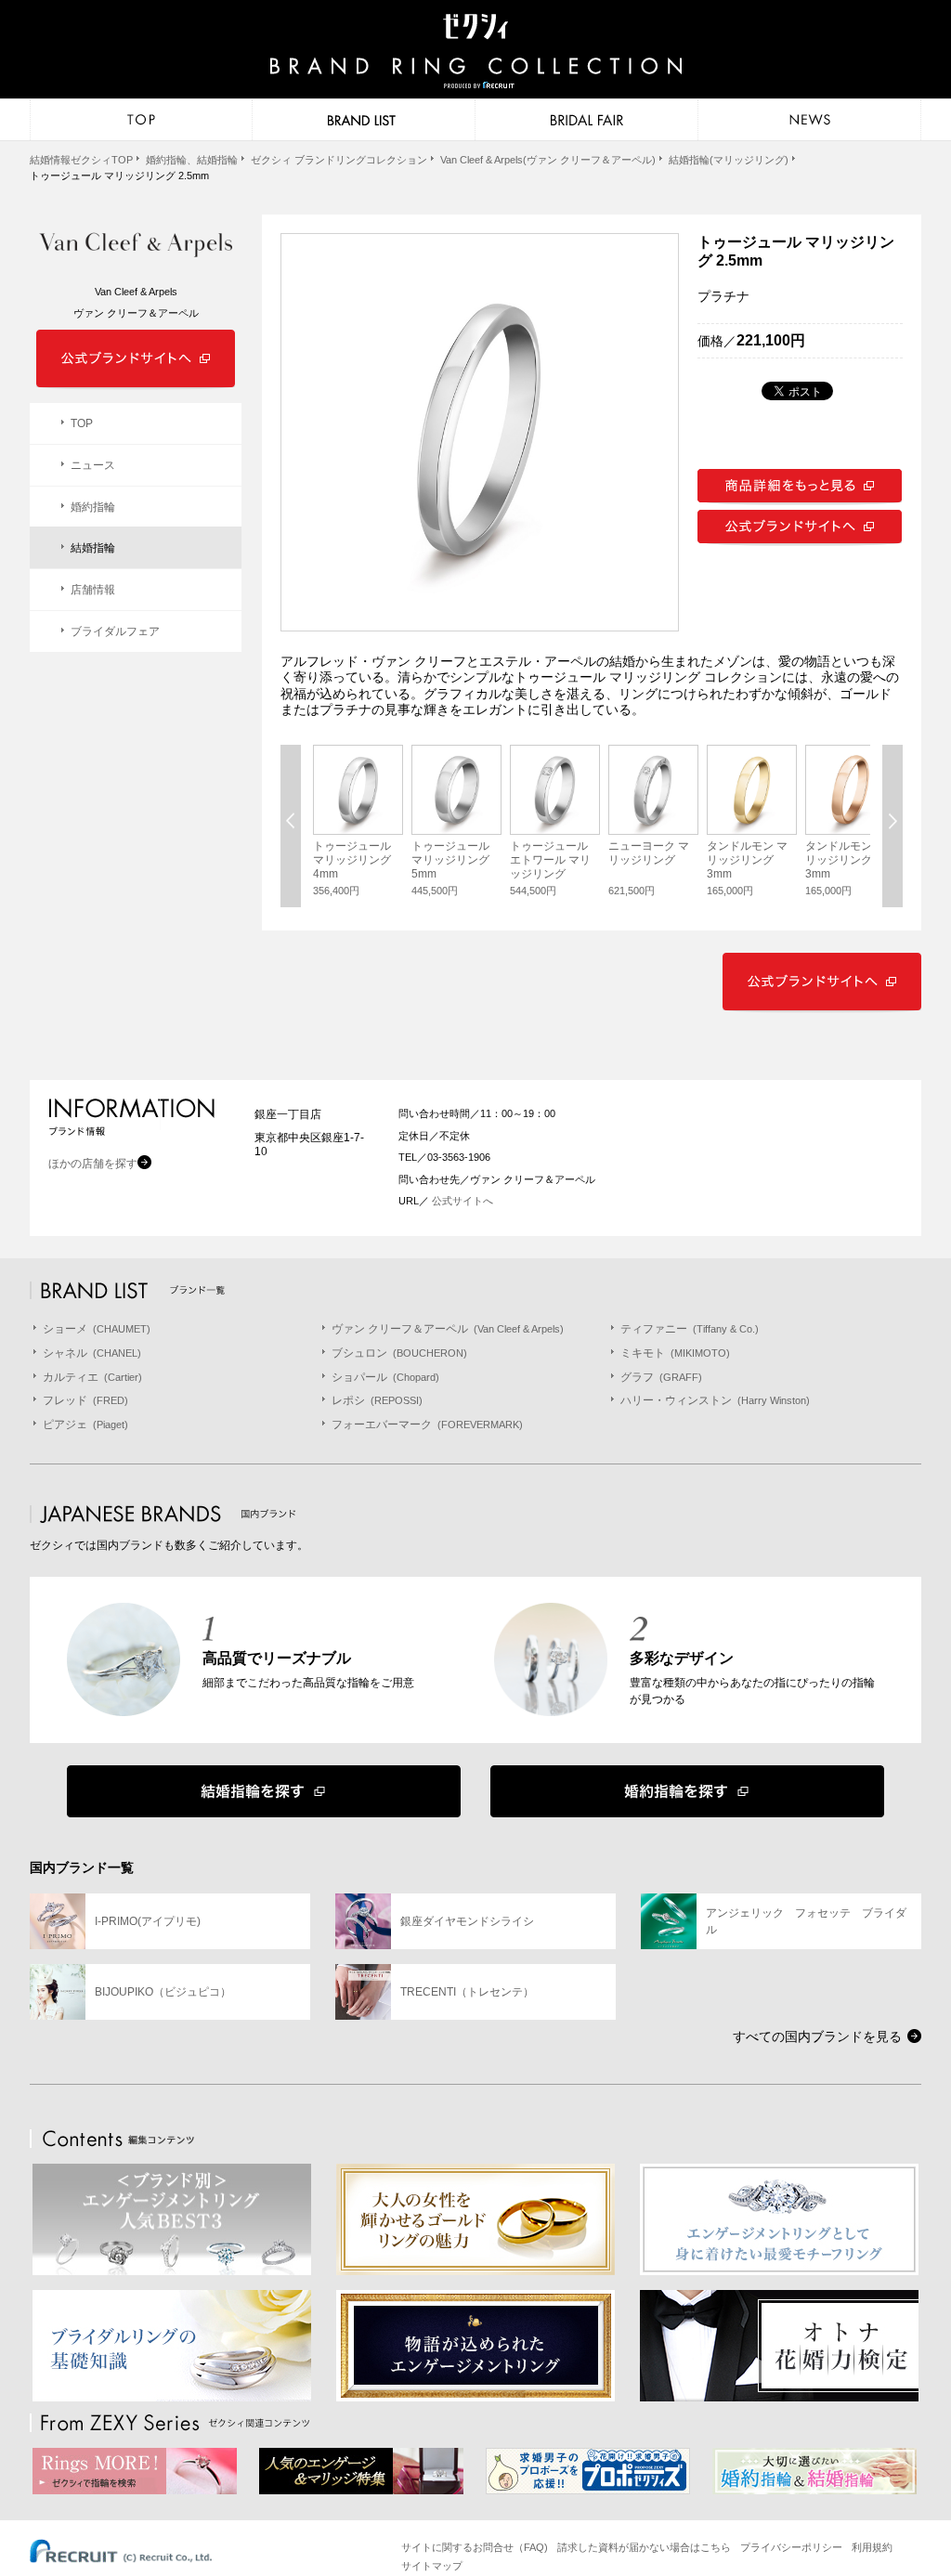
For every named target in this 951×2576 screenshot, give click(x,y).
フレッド (85, 1400)
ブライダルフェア (115, 631)
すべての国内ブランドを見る (817, 2036)
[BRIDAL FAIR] (587, 120)
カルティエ (92, 1377)
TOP (82, 423)
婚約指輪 (93, 507)
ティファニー (690, 1329)
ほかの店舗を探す (93, 1164)
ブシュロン (399, 1353)
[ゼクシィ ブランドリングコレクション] (475, 53)
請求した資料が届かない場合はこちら (644, 2547)
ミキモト (675, 1353)
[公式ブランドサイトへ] (800, 542)
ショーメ (97, 1329)
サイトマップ (432, 2566)
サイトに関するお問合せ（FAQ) (475, 2547)
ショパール (385, 1377)
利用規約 (872, 2547)
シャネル (92, 1353)
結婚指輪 (93, 548)
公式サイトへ (461, 1201)
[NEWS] (810, 120)
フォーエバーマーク (427, 1425)
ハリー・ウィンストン (715, 1400)
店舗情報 (93, 590)
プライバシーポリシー (791, 2547)
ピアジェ (85, 1425)
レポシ (377, 1400)
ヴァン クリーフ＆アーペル (448, 1329)
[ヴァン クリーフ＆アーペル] (136, 246)
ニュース (93, 465)
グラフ (661, 1377)
